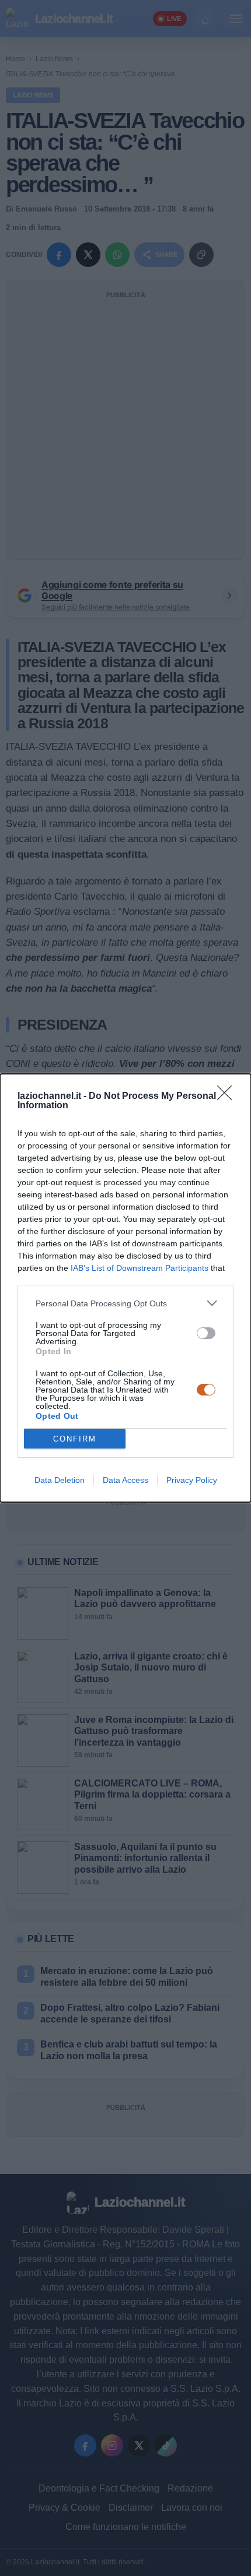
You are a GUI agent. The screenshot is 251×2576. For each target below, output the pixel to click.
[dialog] (125, 1288)
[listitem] (125, 1303)
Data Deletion (60, 1480)
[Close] (228, 1097)
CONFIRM (75, 1439)
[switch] (206, 1333)
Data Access (125, 1480)
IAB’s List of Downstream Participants (140, 1268)
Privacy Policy (192, 1480)
